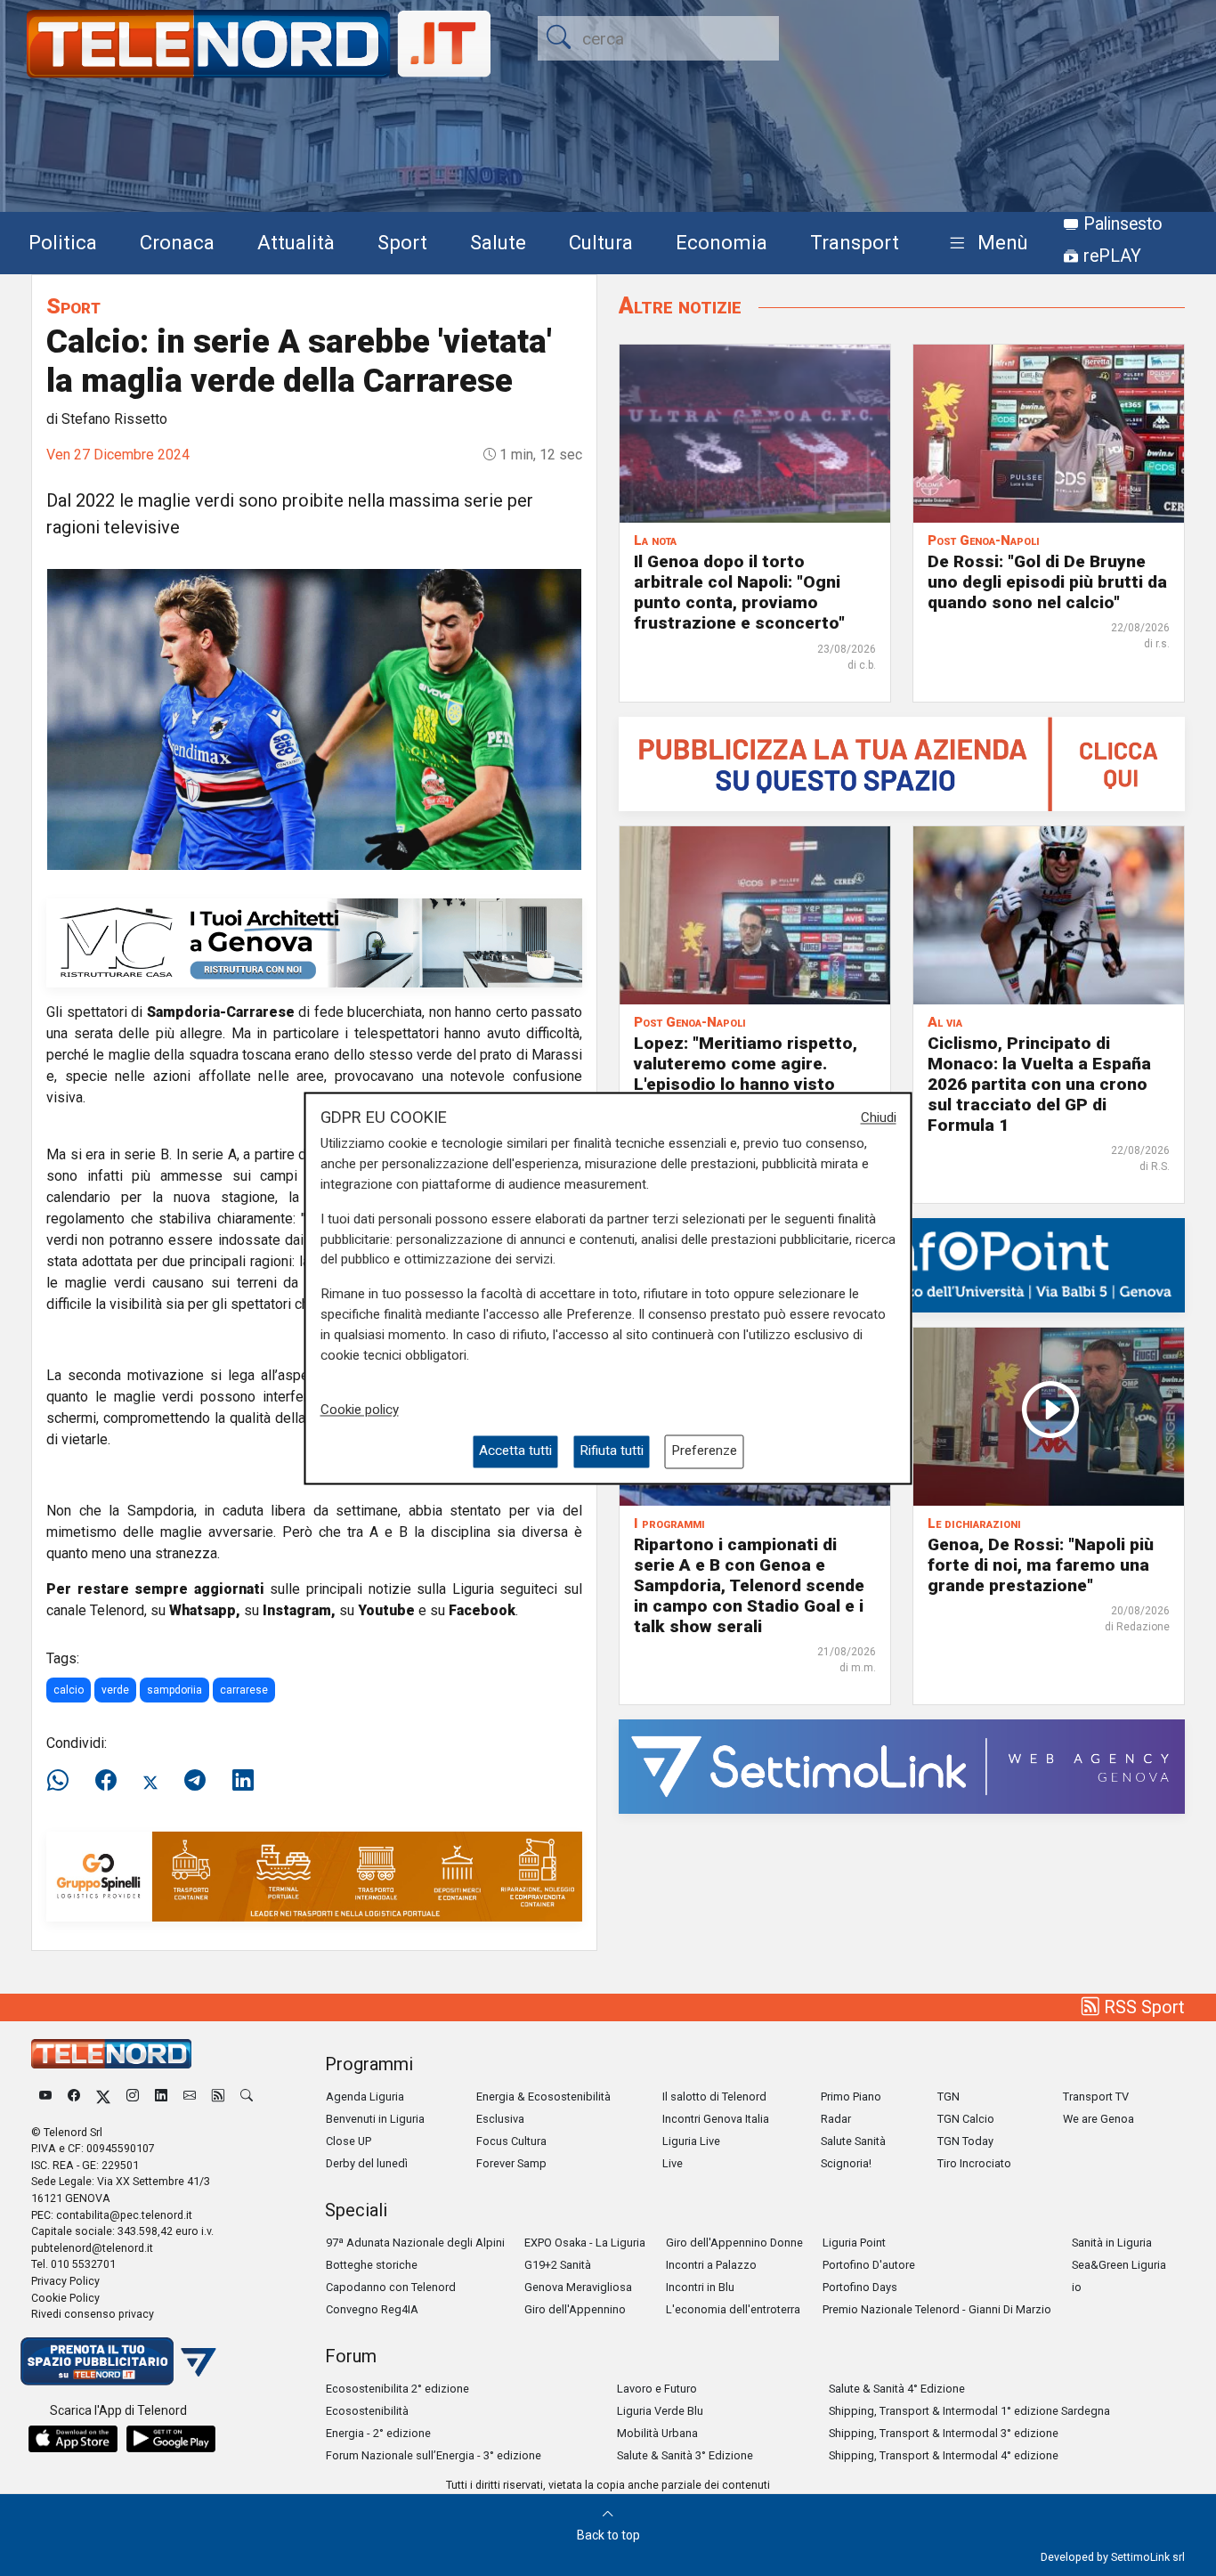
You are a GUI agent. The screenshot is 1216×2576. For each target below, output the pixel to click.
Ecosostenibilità (367, 2411)
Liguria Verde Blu (660, 2411)
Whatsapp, (205, 1610)
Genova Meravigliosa (578, 2287)
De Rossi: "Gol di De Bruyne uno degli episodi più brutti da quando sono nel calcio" (1047, 582)
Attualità (296, 242)
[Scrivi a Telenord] (190, 2097)
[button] (985, 244)
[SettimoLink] (902, 1765)
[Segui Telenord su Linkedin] (161, 2097)
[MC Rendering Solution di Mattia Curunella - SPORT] (314, 942)
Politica (63, 242)
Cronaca (177, 242)
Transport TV (1096, 2097)
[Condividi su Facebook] (106, 1781)
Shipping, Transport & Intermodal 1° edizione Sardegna (969, 2411)
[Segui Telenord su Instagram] (133, 2097)
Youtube (386, 1610)
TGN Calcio (966, 2119)
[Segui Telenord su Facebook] (74, 2097)
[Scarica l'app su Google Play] (171, 2439)
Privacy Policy (65, 2281)
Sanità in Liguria (1112, 2243)
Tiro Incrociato (974, 2163)
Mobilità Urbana (657, 2433)
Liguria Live (691, 2141)
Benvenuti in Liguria (375, 2119)
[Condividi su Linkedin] (243, 1781)
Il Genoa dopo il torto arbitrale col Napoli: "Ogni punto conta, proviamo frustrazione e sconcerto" (739, 592)
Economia (721, 242)
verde (115, 1690)
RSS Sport (1142, 2007)
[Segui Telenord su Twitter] (103, 2097)
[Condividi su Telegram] (195, 1781)
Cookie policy (360, 1410)
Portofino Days (860, 2287)
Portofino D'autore (869, 2265)
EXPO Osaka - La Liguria (585, 2243)
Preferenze (704, 1451)
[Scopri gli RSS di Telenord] (218, 2097)
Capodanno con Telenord (391, 2287)
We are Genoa (1098, 2119)
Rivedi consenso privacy (93, 2314)
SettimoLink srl (1148, 2557)
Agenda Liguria (365, 2097)
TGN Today (965, 2141)
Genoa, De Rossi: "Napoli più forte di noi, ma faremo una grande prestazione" (1041, 1565)
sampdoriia (174, 1690)
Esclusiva (500, 2119)
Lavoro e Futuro (657, 2389)
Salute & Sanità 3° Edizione (685, 2455)
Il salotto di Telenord (714, 2097)
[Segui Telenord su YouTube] (45, 2097)
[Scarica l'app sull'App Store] (73, 2439)
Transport (855, 242)
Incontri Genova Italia (716, 2119)
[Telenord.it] (118, 2360)
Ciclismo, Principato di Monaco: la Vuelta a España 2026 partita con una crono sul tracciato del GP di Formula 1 (1039, 1084)
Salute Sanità (853, 2141)
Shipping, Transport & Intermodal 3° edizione (944, 2433)
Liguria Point (854, 2243)
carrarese (244, 1690)
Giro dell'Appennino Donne (734, 2243)
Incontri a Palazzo (711, 2265)
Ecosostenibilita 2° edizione (397, 2389)
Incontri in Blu (700, 2287)
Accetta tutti (515, 1451)
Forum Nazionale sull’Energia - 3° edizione (434, 2455)
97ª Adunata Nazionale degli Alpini (415, 2243)
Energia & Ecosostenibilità (543, 2097)
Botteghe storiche (372, 2265)
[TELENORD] (111, 2054)
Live (673, 2163)
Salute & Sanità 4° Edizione (897, 2389)
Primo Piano (851, 2097)
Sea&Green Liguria (1119, 2265)
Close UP (349, 2141)
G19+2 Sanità (558, 2265)
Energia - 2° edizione (378, 2433)
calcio (69, 1690)
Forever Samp (511, 2163)
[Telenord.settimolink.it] (902, 763)
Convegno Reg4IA (372, 2309)
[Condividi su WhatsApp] (63, 1781)
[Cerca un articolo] (247, 2097)
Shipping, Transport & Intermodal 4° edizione (944, 2455)
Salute (498, 242)
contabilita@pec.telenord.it (124, 2215)
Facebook (482, 1610)
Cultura (601, 242)
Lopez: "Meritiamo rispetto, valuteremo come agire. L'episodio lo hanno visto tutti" (746, 1074)
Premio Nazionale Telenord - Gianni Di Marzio (937, 2309)
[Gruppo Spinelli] (314, 1876)
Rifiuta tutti (612, 1451)
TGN (948, 2097)
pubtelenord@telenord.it (92, 2248)
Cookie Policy (65, 2298)
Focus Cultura (511, 2141)
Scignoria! (846, 2163)
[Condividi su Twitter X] (150, 1781)
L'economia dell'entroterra (733, 2309)
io (1077, 2287)
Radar (836, 2119)
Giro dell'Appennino (575, 2309)
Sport (402, 242)
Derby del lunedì (367, 2163)
